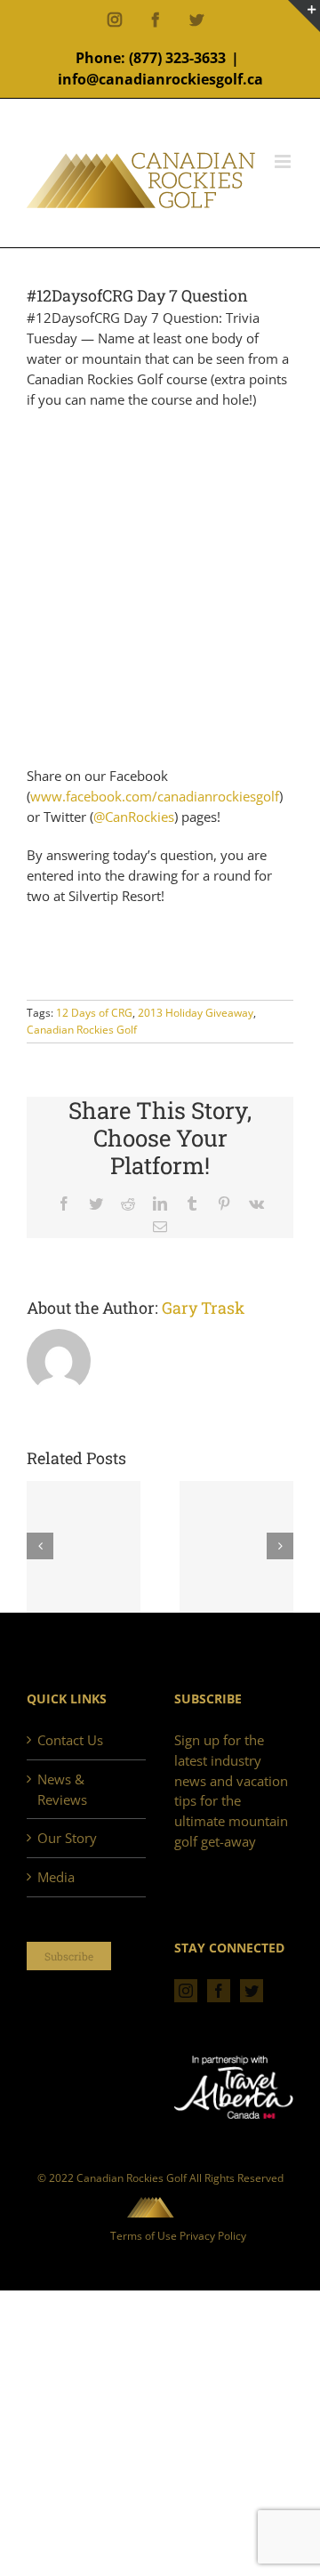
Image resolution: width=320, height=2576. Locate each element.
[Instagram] (186, 1991)
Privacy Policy (213, 2236)
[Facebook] (219, 1991)
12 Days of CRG (94, 1013)
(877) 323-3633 (177, 58)
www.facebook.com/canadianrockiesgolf (155, 796)
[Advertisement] (160, 588)
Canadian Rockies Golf (82, 1030)
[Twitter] (252, 1991)
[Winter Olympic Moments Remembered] (84, 1548)
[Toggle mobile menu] (284, 161)
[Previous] (40, 1546)
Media (56, 1877)
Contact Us (70, 1740)
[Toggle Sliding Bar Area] (304, 16)
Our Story (67, 1838)
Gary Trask (203, 1308)
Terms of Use (144, 2236)
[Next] (280, 1546)
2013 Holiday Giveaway (196, 1013)
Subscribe (69, 1956)
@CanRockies (134, 817)
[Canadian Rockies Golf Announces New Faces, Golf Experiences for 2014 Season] (236, 1548)
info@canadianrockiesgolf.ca (160, 79)
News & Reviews (62, 1789)
